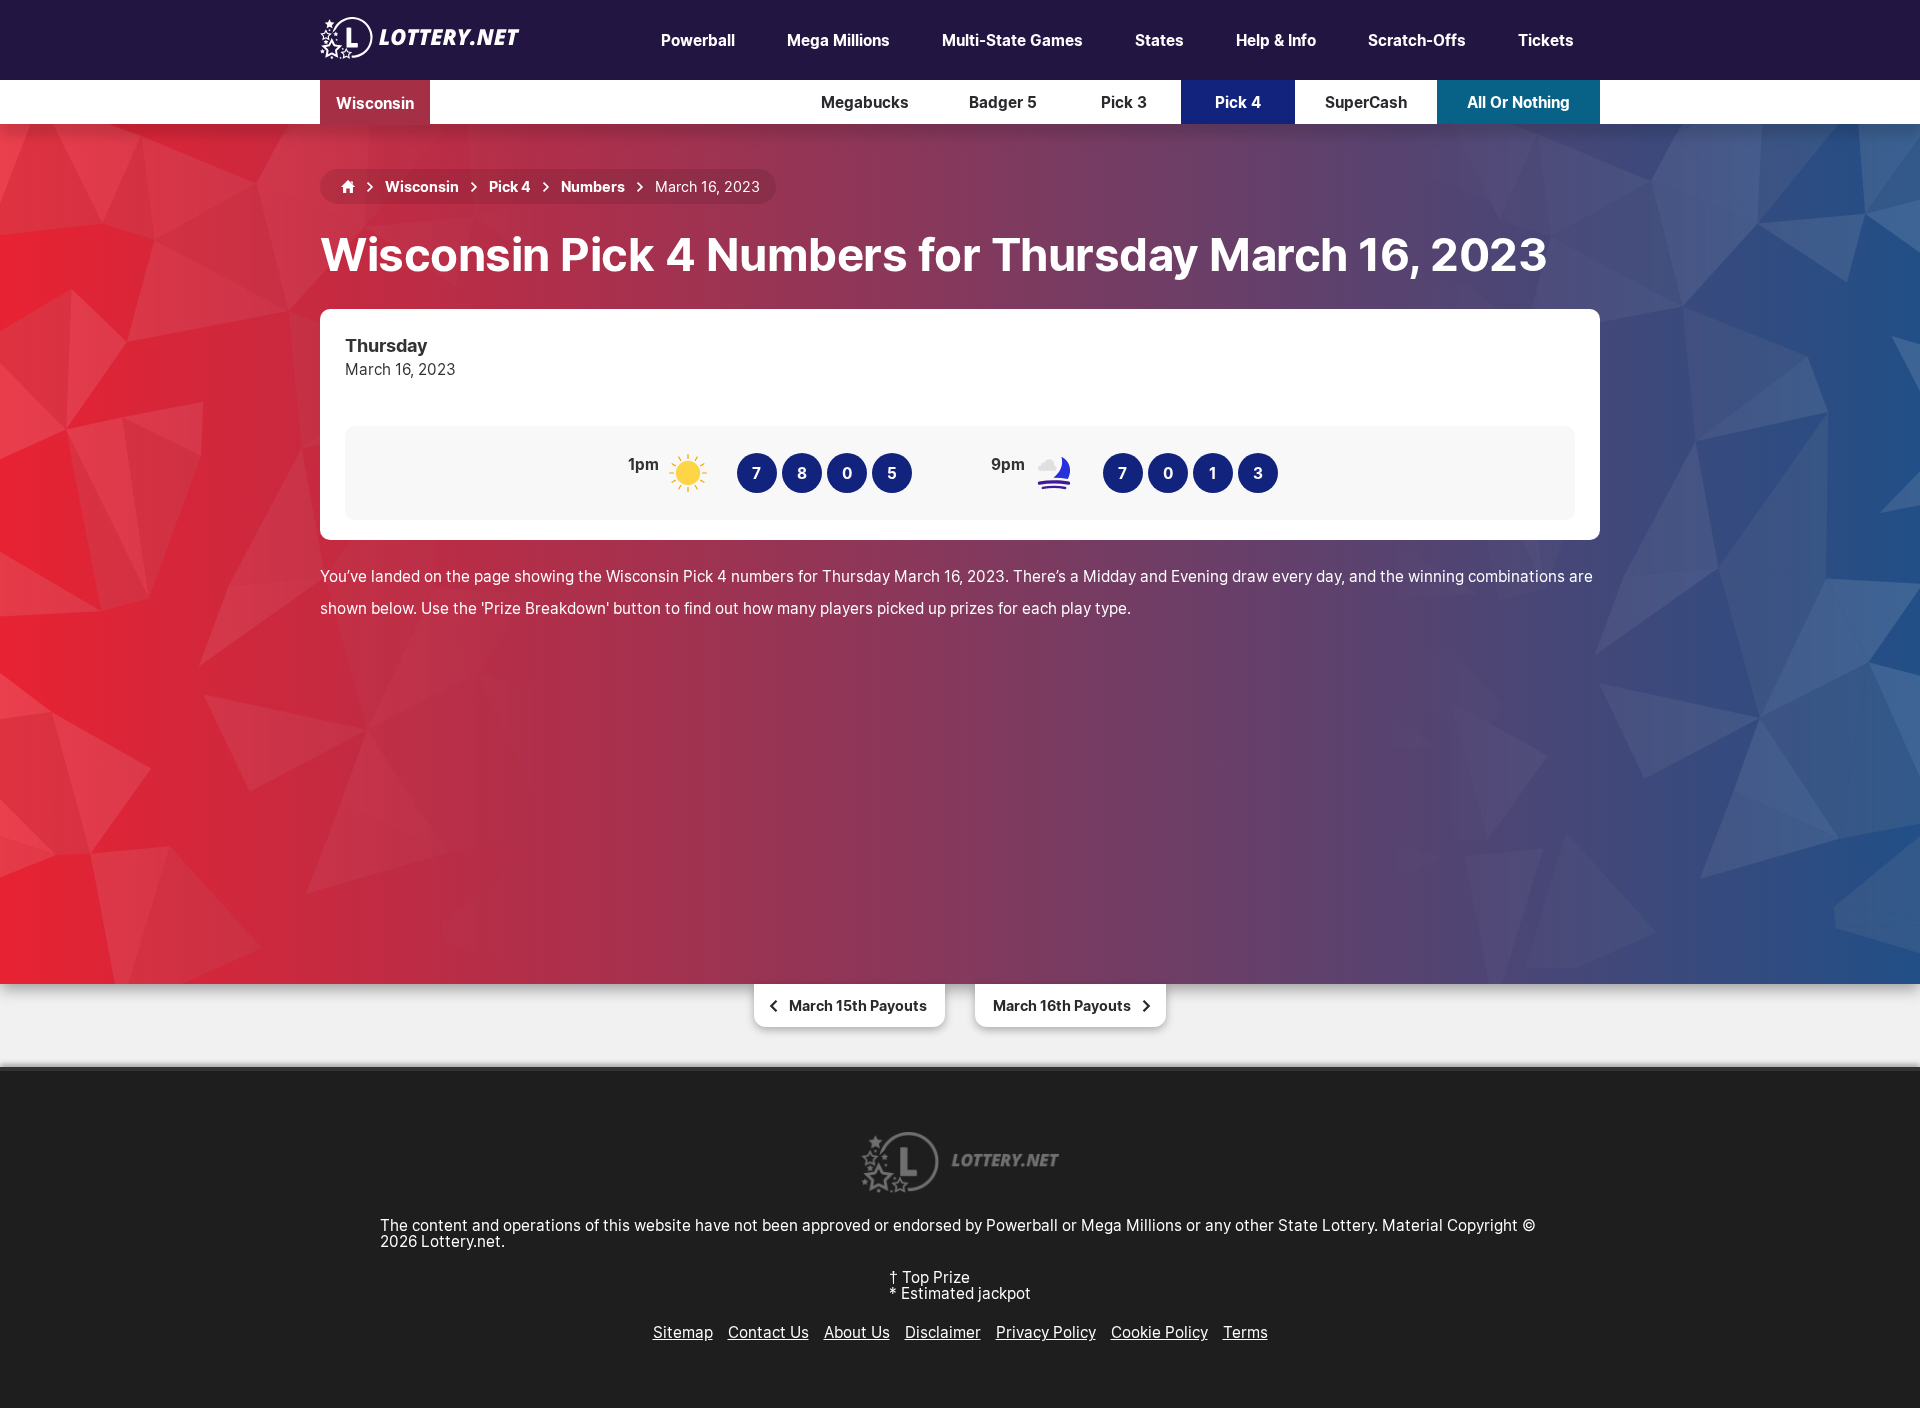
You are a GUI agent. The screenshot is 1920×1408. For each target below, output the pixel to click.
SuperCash (1366, 102)
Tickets (1546, 40)
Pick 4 (1238, 102)
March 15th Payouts (858, 1005)
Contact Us (768, 1332)
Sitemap (683, 1332)
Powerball (698, 40)
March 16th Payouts (1062, 1005)
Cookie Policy (1159, 1332)
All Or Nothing (1518, 102)
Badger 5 (1003, 102)
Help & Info (1276, 40)
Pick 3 (1124, 102)
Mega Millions (838, 40)
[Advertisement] (960, 774)
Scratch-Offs (1417, 40)
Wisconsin (375, 102)
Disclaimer (943, 1332)
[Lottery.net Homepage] (348, 187)
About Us (857, 1332)
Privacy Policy (1046, 1332)
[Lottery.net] (420, 53)
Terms (1245, 1332)
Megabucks (865, 102)
